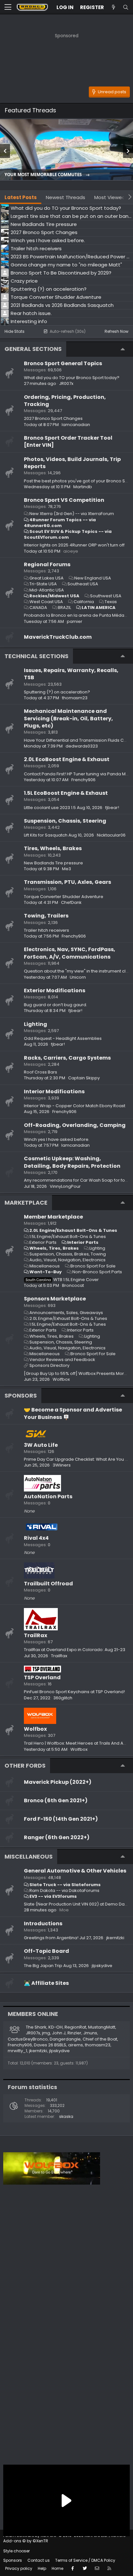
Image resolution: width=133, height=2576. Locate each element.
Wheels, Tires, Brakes (54, 1248)
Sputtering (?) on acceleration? (57, 692)
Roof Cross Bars (41, 1072)
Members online (33, 2014)
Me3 (66, 869)
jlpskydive (102, 1966)
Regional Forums (47, 564)
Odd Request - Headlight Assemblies (63, 1038)
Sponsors (13, 2560)
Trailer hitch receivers (46, 930)
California (84, 602)
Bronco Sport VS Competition (64, 500)
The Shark (36, 2027)
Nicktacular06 (111, 835)
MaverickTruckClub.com (58, 637)
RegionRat (75, 2027)
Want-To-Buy (46, 1272)
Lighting (36, 1024)
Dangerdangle (65, 2039)
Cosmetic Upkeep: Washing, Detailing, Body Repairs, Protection (72, 1162)
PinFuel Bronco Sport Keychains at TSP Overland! (74, 1692)
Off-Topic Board (46, 1951)
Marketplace (26, 1203)
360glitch (63, 1698)
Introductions (43, 1924)
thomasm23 (75, 698)
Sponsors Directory (49, 1365)
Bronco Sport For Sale (93, 1266)
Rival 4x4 (36, 1538)
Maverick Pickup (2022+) (58, 1782)
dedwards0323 (82, 746)
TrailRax (36, 1635)
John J (59, 2033)
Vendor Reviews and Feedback (62, 1360)
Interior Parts (83, 1242)
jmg (46, 2033)
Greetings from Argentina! (51, 1938)
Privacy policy (19, 2568)
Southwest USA (106, 596)
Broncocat (73, 1285)
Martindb (83, 487)
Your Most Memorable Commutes (44, 175)
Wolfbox (35, 1729)
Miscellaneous (45, 1266)
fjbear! (112, 808)
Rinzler (74, 2033)
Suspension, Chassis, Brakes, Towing (68, 1254)
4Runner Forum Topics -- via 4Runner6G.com (60, 523)
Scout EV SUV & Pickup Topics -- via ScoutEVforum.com (68, 534)
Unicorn (78, 977)
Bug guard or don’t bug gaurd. (56, 1005)
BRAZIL (64, 607)
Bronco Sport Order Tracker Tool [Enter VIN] (68, 441)
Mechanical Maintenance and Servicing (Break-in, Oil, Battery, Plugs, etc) (68, 718)
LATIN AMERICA (99, 607)
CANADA (38, 607)
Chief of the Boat (100, 2039)
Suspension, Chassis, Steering (65, 821)
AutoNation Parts (48, 1496)
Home (57, 2568)
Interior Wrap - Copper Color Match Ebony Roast (75, 1106)
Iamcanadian (76, 425)
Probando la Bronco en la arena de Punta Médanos (78, 615)
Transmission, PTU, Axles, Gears (67, 882)
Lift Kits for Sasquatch (46, 835)
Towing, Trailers (46, 916)
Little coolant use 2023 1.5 (50, 808)
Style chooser (16, 2551)
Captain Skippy (84, 1078)
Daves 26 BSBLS (50, 2045)
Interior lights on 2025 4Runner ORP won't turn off (74, 545)
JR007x (66, 383)
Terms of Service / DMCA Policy (85, 2560)
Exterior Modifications (55, 990)
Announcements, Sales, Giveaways (66, 1313)
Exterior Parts (43, 1242)
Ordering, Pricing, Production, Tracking (65, 401)
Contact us (39, 2560)
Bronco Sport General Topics (63, 363)
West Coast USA (46, 602)
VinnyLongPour (65, 1186)
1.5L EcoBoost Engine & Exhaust (66, 793)
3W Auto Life (41, 1445)
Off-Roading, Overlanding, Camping (75, 1125)
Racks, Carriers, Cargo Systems (67, 1058)
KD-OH (56, 2027)
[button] (8, 7)
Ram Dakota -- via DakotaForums (64, 1890)
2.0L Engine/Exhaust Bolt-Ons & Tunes (73, 1230)
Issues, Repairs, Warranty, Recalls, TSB (71, 674)
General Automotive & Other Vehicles (75, 1871)
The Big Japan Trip (43, 1966)
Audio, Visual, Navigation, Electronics (67, 1260)
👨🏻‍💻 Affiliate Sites (46, 1983)
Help (42, 2568)
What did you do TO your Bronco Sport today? (72, 378)
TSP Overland (42, 1677)
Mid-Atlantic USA (47, 590)
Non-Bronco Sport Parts (97, 1272)
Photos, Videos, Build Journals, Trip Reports (72, 463)
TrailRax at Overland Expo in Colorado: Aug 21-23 (75, 1650)
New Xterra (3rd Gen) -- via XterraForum (72, 514)
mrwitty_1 (17, 2051)
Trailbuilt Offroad (48, 1584)
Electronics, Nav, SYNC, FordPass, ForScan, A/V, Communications (70, 953)
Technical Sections (36, 656)
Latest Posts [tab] (21, 197)
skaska (66, 2116)
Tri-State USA (43, 584)
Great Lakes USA (46, 578)
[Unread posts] (113, 7)
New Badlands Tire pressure (53, 863)
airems (76, 2045)
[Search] (126, 7)
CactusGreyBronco (28, 2039)
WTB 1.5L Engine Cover (62, 1280)
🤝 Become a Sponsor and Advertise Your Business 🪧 (73, 1413)
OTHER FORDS (25, 1766)
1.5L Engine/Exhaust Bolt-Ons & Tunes (68, 1237)
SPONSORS (21, 1395)
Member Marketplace (53, 1217)
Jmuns (90, 2033)
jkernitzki (115, 1938)
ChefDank (71, 902)
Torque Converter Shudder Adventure (64, 897)
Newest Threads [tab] (66, 197)
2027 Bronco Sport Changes (53, 418)
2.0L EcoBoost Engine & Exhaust (67, 759)
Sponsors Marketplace (55, 1299)
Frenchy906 (83, 780)
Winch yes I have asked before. (57, 1139)
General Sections (33, 349)
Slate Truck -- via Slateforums (65, 1885)
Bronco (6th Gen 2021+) (56, 1800)
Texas (111, 602)
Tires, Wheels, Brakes (53, 848)
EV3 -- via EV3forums (53, 1896)
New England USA (93, 578)
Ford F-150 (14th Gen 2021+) (61, 1819)
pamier (75, 621)
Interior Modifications (54, 1091)
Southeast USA (83, 584)
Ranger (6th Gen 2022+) (57, 1837)
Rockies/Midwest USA (54, 596)
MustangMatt (102, 2027)
